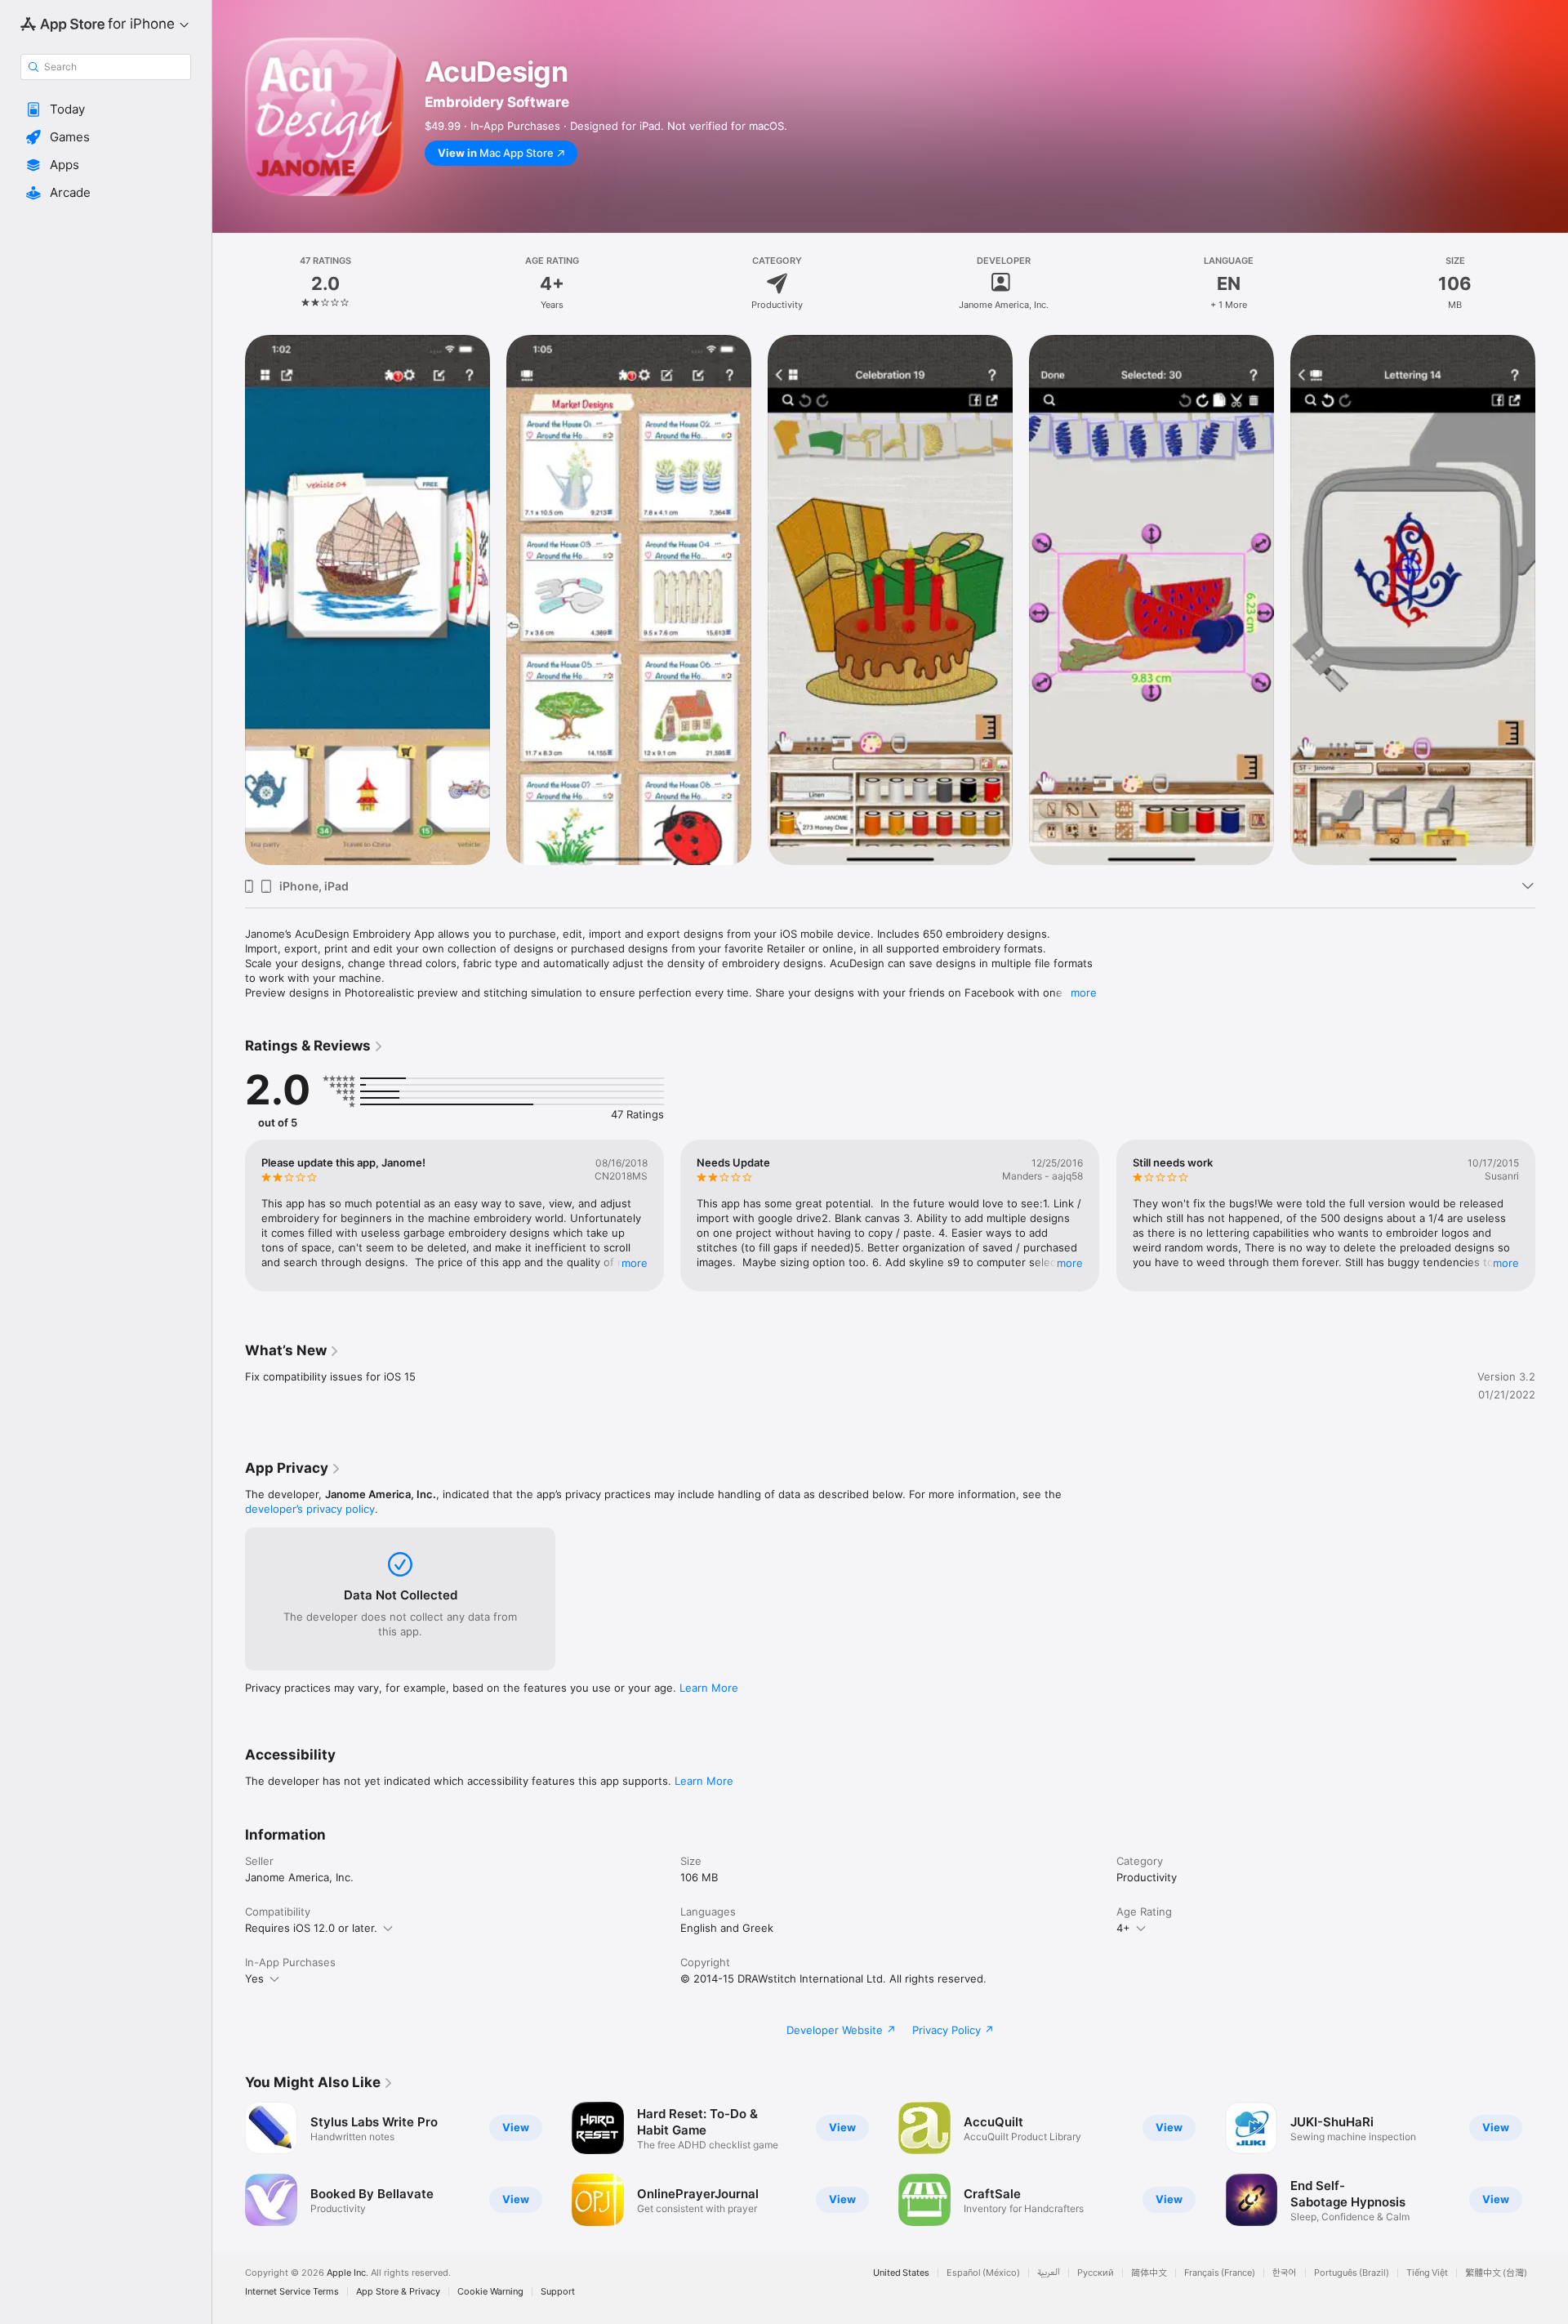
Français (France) (1220, 2273)
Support (558, 2292)
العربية (1049, 2273)
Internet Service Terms (292, 2292)
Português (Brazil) (1352, 2273)
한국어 (1285, 2273)
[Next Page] (1552, 1216)
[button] (106, 109)
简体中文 (1149, 2273)
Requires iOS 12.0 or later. (311, 1928)
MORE (635, 1263)
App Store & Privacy (398, 2292)
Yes (254, 1978)
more (1084, 992)
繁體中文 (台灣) (1496, 2273)
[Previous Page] (229, 1216)
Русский (1096, 2273)
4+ (1123, 1928)
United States (901, 2273)
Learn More (709, 1688)
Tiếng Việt (1427, 2273)
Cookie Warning (490, 2292)
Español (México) (983, 2273)
